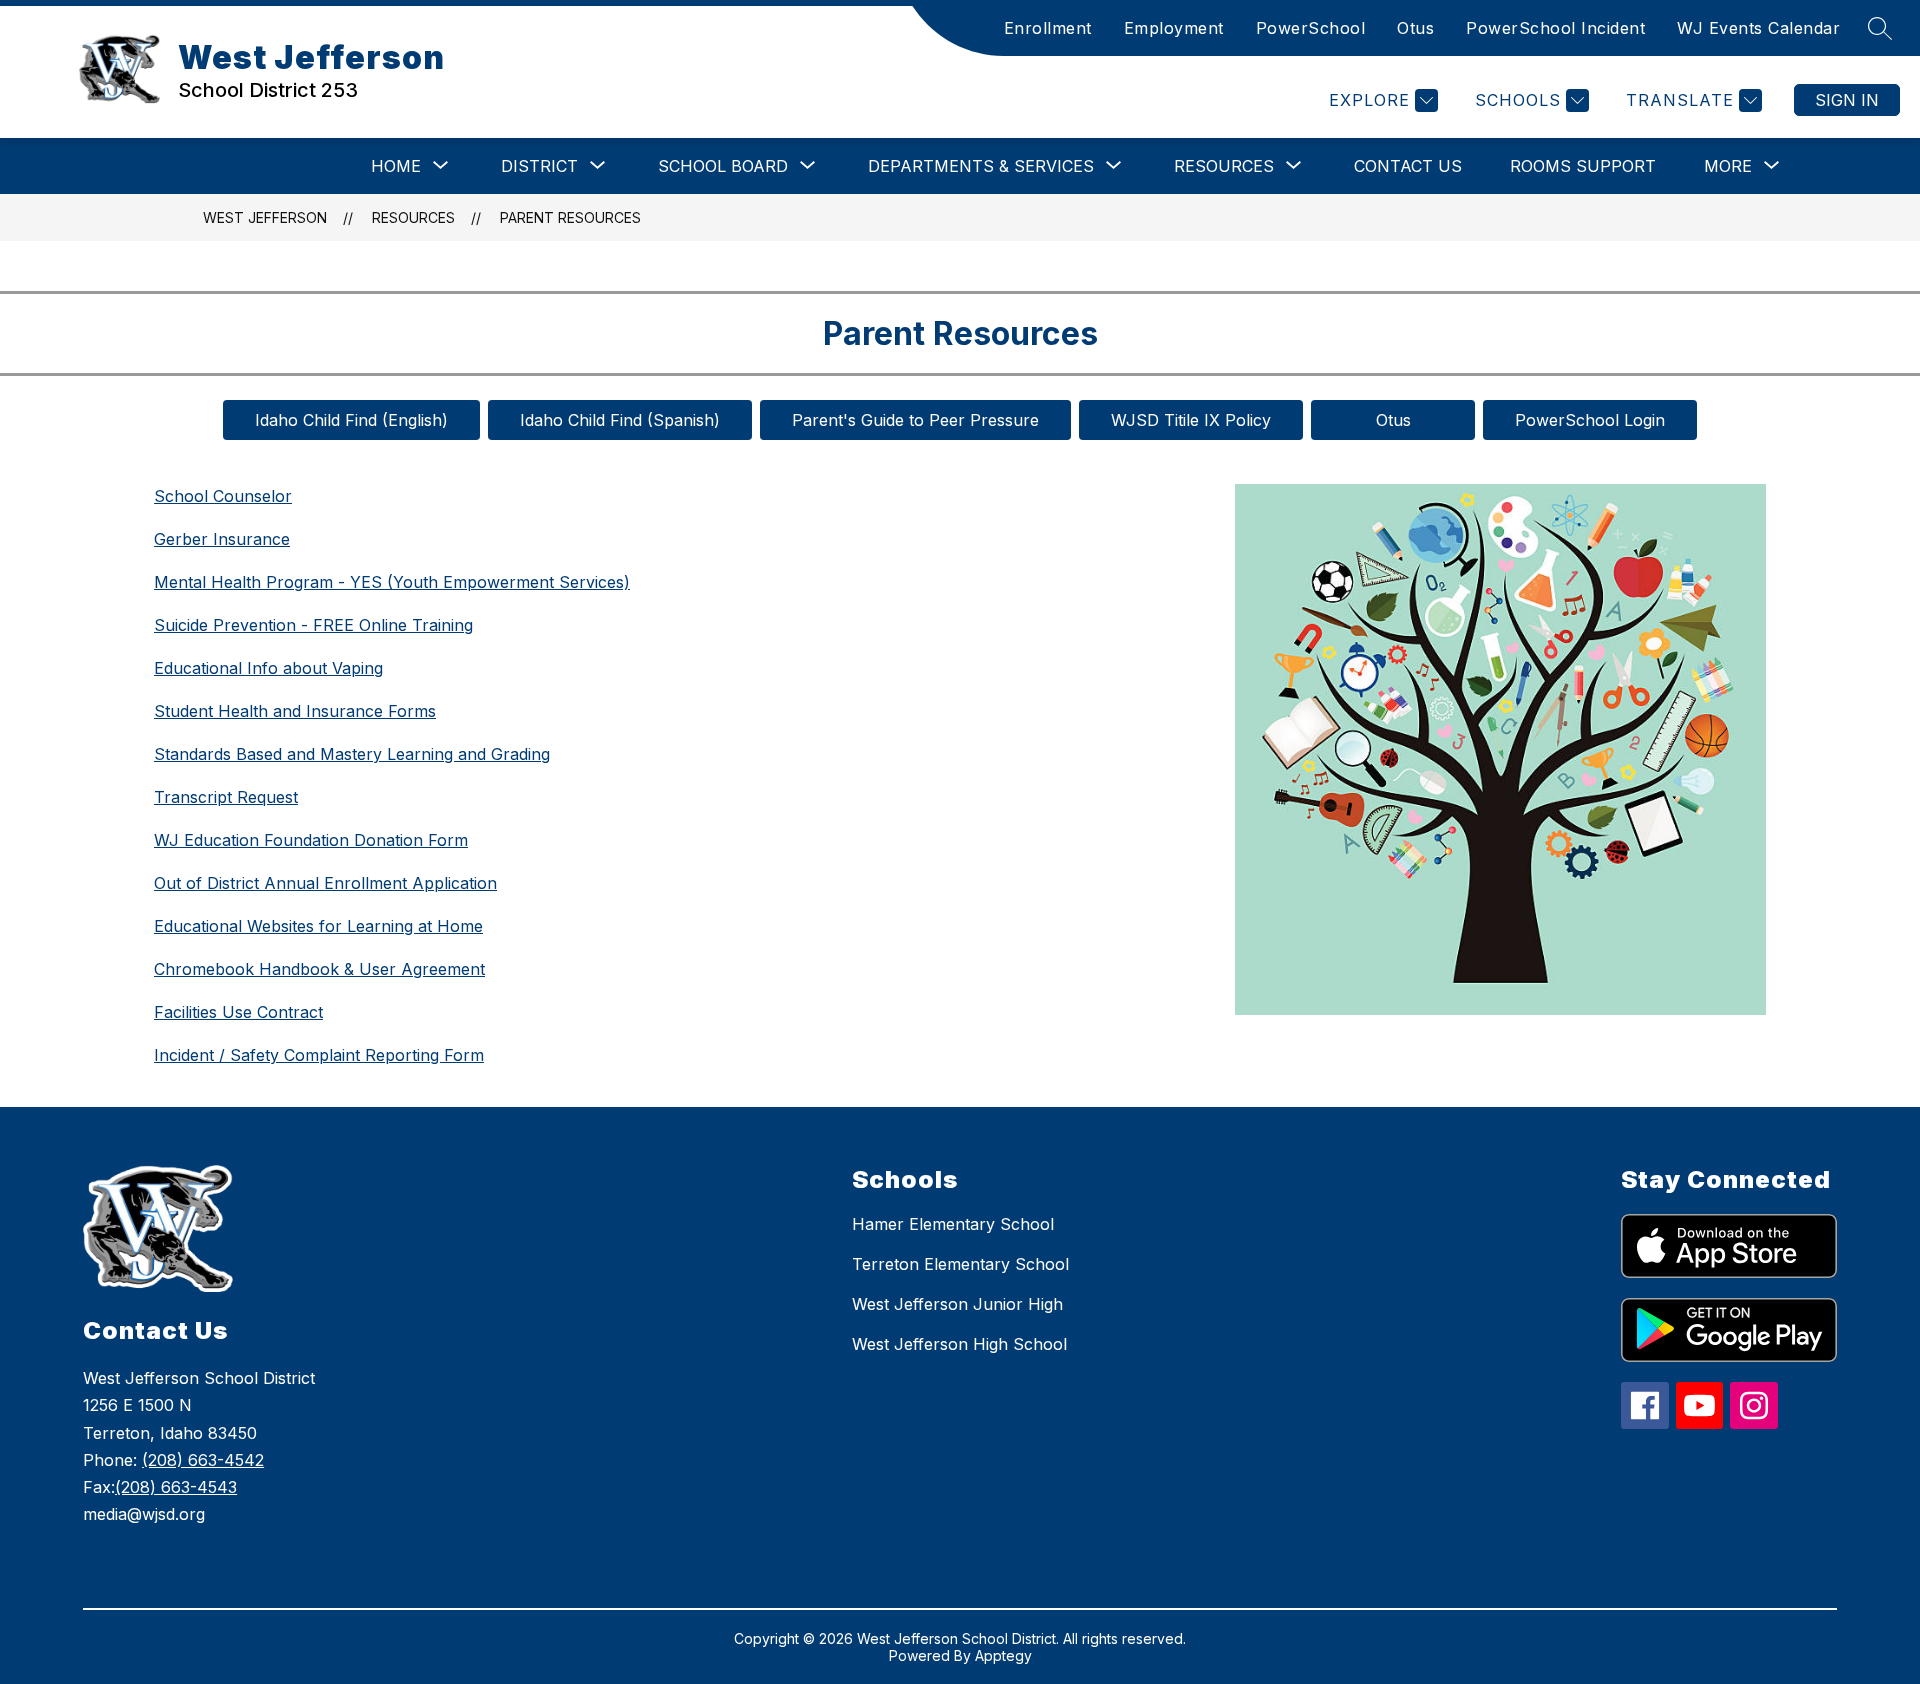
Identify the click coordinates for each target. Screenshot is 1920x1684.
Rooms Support (1583, 166)
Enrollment (1048, 28)
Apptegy (1003, 1655)
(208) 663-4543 (176, 1487)
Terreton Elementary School (960, 1264)
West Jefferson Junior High (957, 1304)
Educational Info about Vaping (268, 668)
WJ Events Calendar (1758, 28)
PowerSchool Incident (1555, 28)
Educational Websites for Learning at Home (318, 926)
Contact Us (1408, 166)
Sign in (1847, 100)
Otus (1415, 28)
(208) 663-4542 (203, 1460)
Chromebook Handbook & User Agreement (319, 969)
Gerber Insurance (222, 539)
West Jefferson (265, 217)
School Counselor (223, 496)
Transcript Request (226, 797)
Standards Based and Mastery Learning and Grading (352, 754)
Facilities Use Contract (238, 1012)
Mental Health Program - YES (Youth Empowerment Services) (392, 582)
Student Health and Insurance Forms (295, 711)
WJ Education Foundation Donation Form (311, 840)
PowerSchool (1311, 28)
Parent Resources (570, 217)
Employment (1174, 28)
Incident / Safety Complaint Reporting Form (319, 1055)
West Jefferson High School (959, 1344)
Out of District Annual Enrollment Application (325, 883)
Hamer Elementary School (953, 1224)
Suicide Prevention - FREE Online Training (313, 625)
